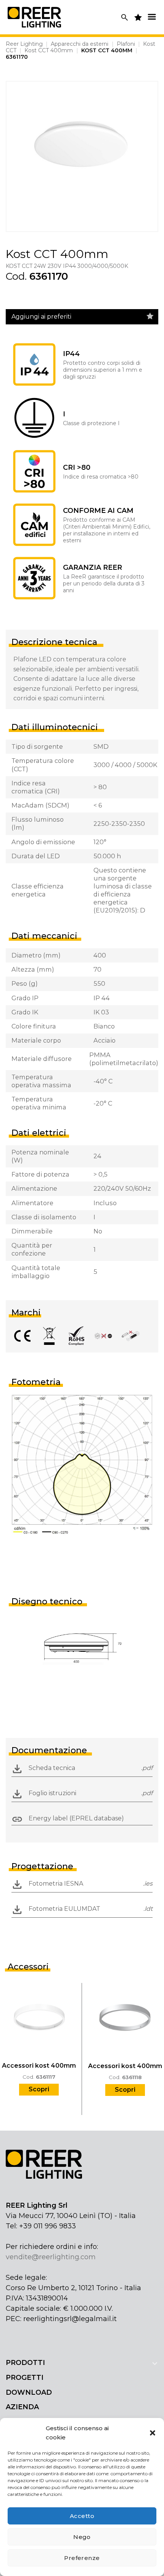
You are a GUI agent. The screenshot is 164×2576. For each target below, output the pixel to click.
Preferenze (82, 2558)
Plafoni (126, 44)
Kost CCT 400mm (49, 50)
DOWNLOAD (29, 2392)
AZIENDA (22, 2407)
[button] (153, 2433)
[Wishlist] (150, 316)
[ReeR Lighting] (34, 17)
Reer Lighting (24, 44)
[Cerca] (125, 17)
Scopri (39, 2089)
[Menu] (152, 17)
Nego (82, 2537)
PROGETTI (25, 2378)
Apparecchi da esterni (80, 44)
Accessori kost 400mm (39, 2066)
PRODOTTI (25, 2363)
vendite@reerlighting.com (51, 2257)
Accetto (82, 2516)
